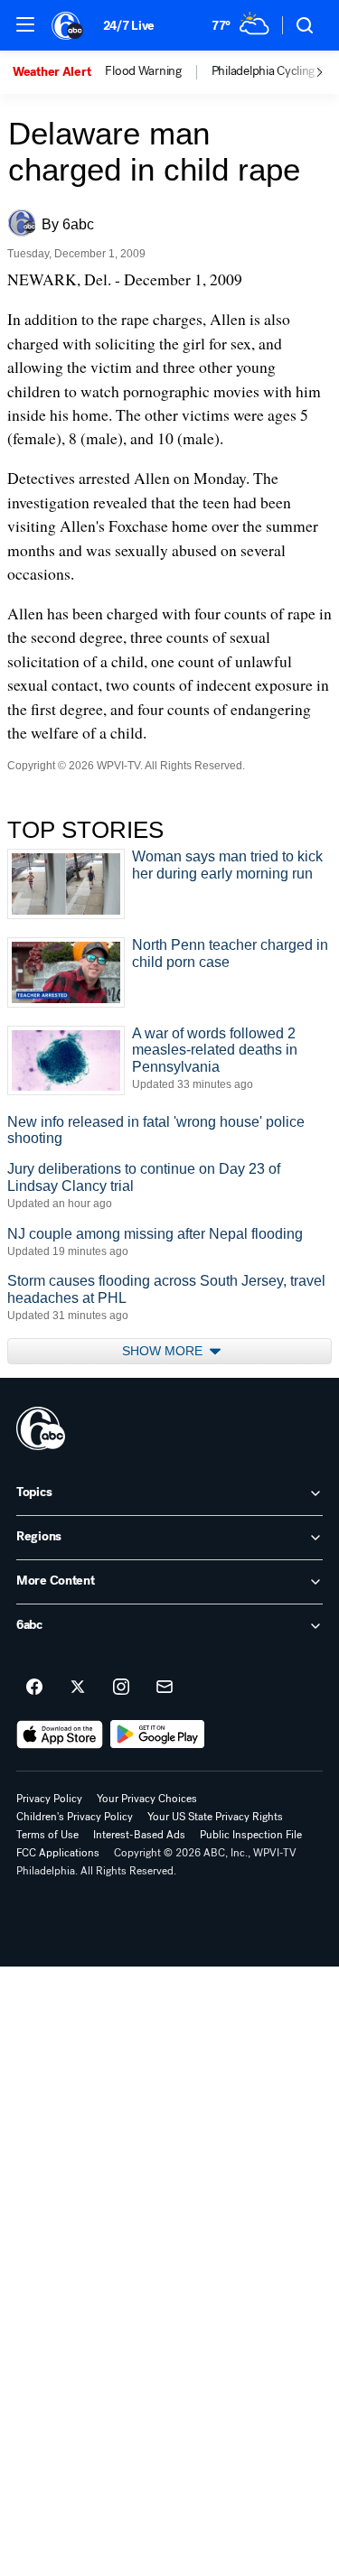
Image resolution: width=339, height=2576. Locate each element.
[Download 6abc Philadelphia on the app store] (60, 1734)
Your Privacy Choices (147, 1799)
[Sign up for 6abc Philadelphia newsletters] (165, 1688)
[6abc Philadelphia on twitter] (78, 1688)
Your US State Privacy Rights (215, 1817)
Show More (164, 1351)
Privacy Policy (49, 1799)
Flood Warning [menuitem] (143, 71)
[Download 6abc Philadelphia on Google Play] (158, 1734)
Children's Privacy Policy (75, 1817)
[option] (59, 72)
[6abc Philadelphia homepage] (68, 25)
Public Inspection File (251, 1835)
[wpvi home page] (41, 1428)
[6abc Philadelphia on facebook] (34, 1688)
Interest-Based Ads (139, 1835)
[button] (25, 24)
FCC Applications (58, 1853)
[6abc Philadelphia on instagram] (121, 1688)
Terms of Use (47, 1835)
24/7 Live (129, 26)
